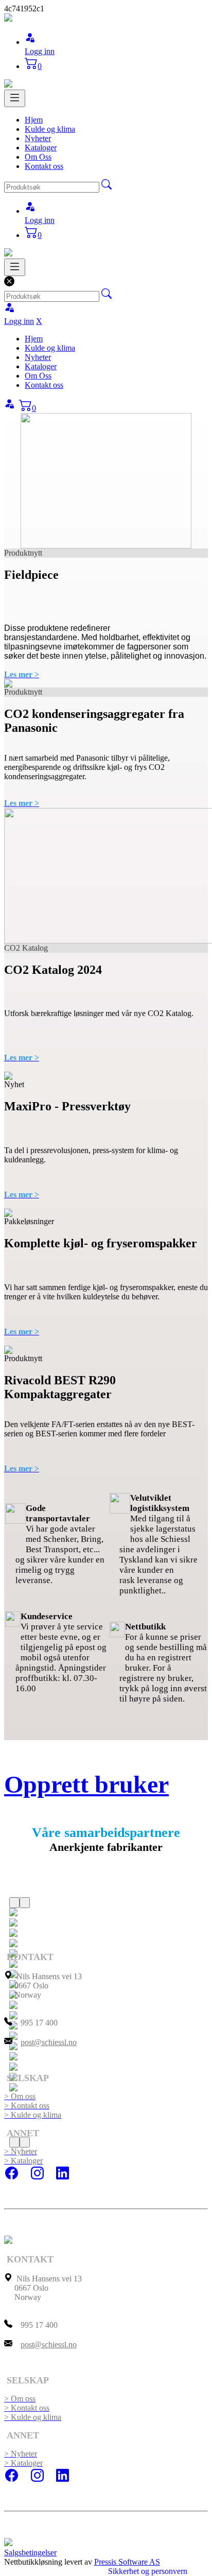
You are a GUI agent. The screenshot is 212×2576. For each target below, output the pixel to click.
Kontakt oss (44, 166)
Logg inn (40, 51)
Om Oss (38, 157)
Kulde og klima (50, 129)
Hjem (34, 120)
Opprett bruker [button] (86, 1784)
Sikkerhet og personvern (148, 2571)
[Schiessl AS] (8, 19)
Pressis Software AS (127, 2562)
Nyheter (38, 138)
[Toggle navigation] (15, 98)
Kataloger (41, 148)
